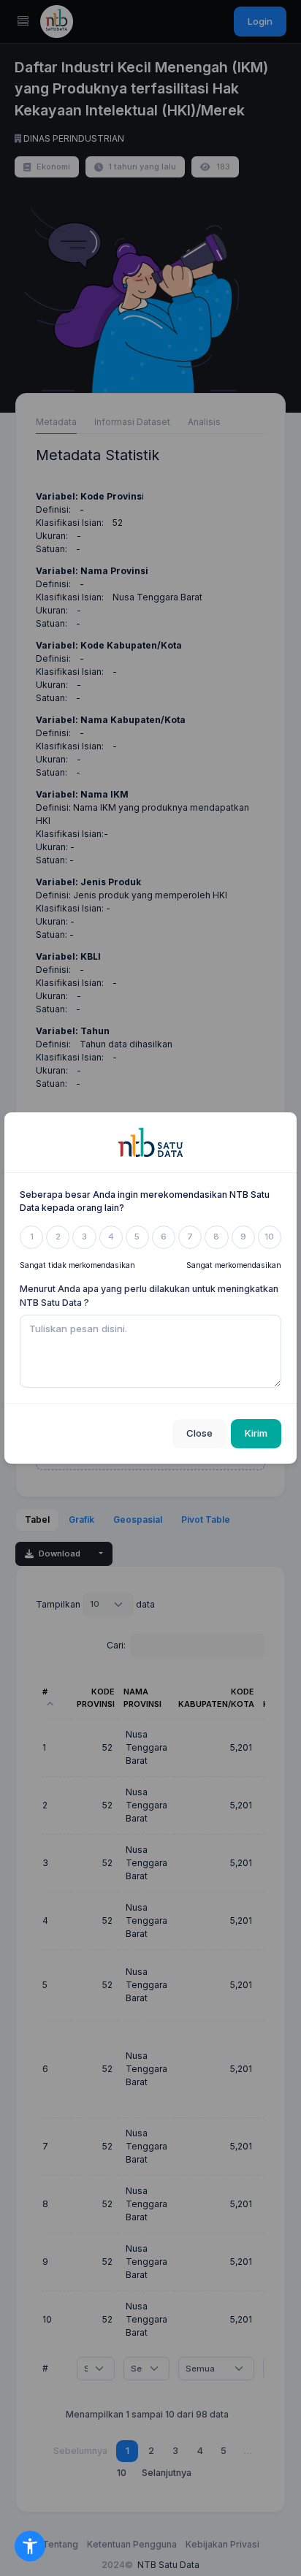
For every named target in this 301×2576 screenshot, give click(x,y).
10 (269, 1237)
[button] (30, 2546)
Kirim (256, 1433)
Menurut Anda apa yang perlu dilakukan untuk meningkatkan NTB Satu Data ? (149, 1296)
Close (199, 1433)
